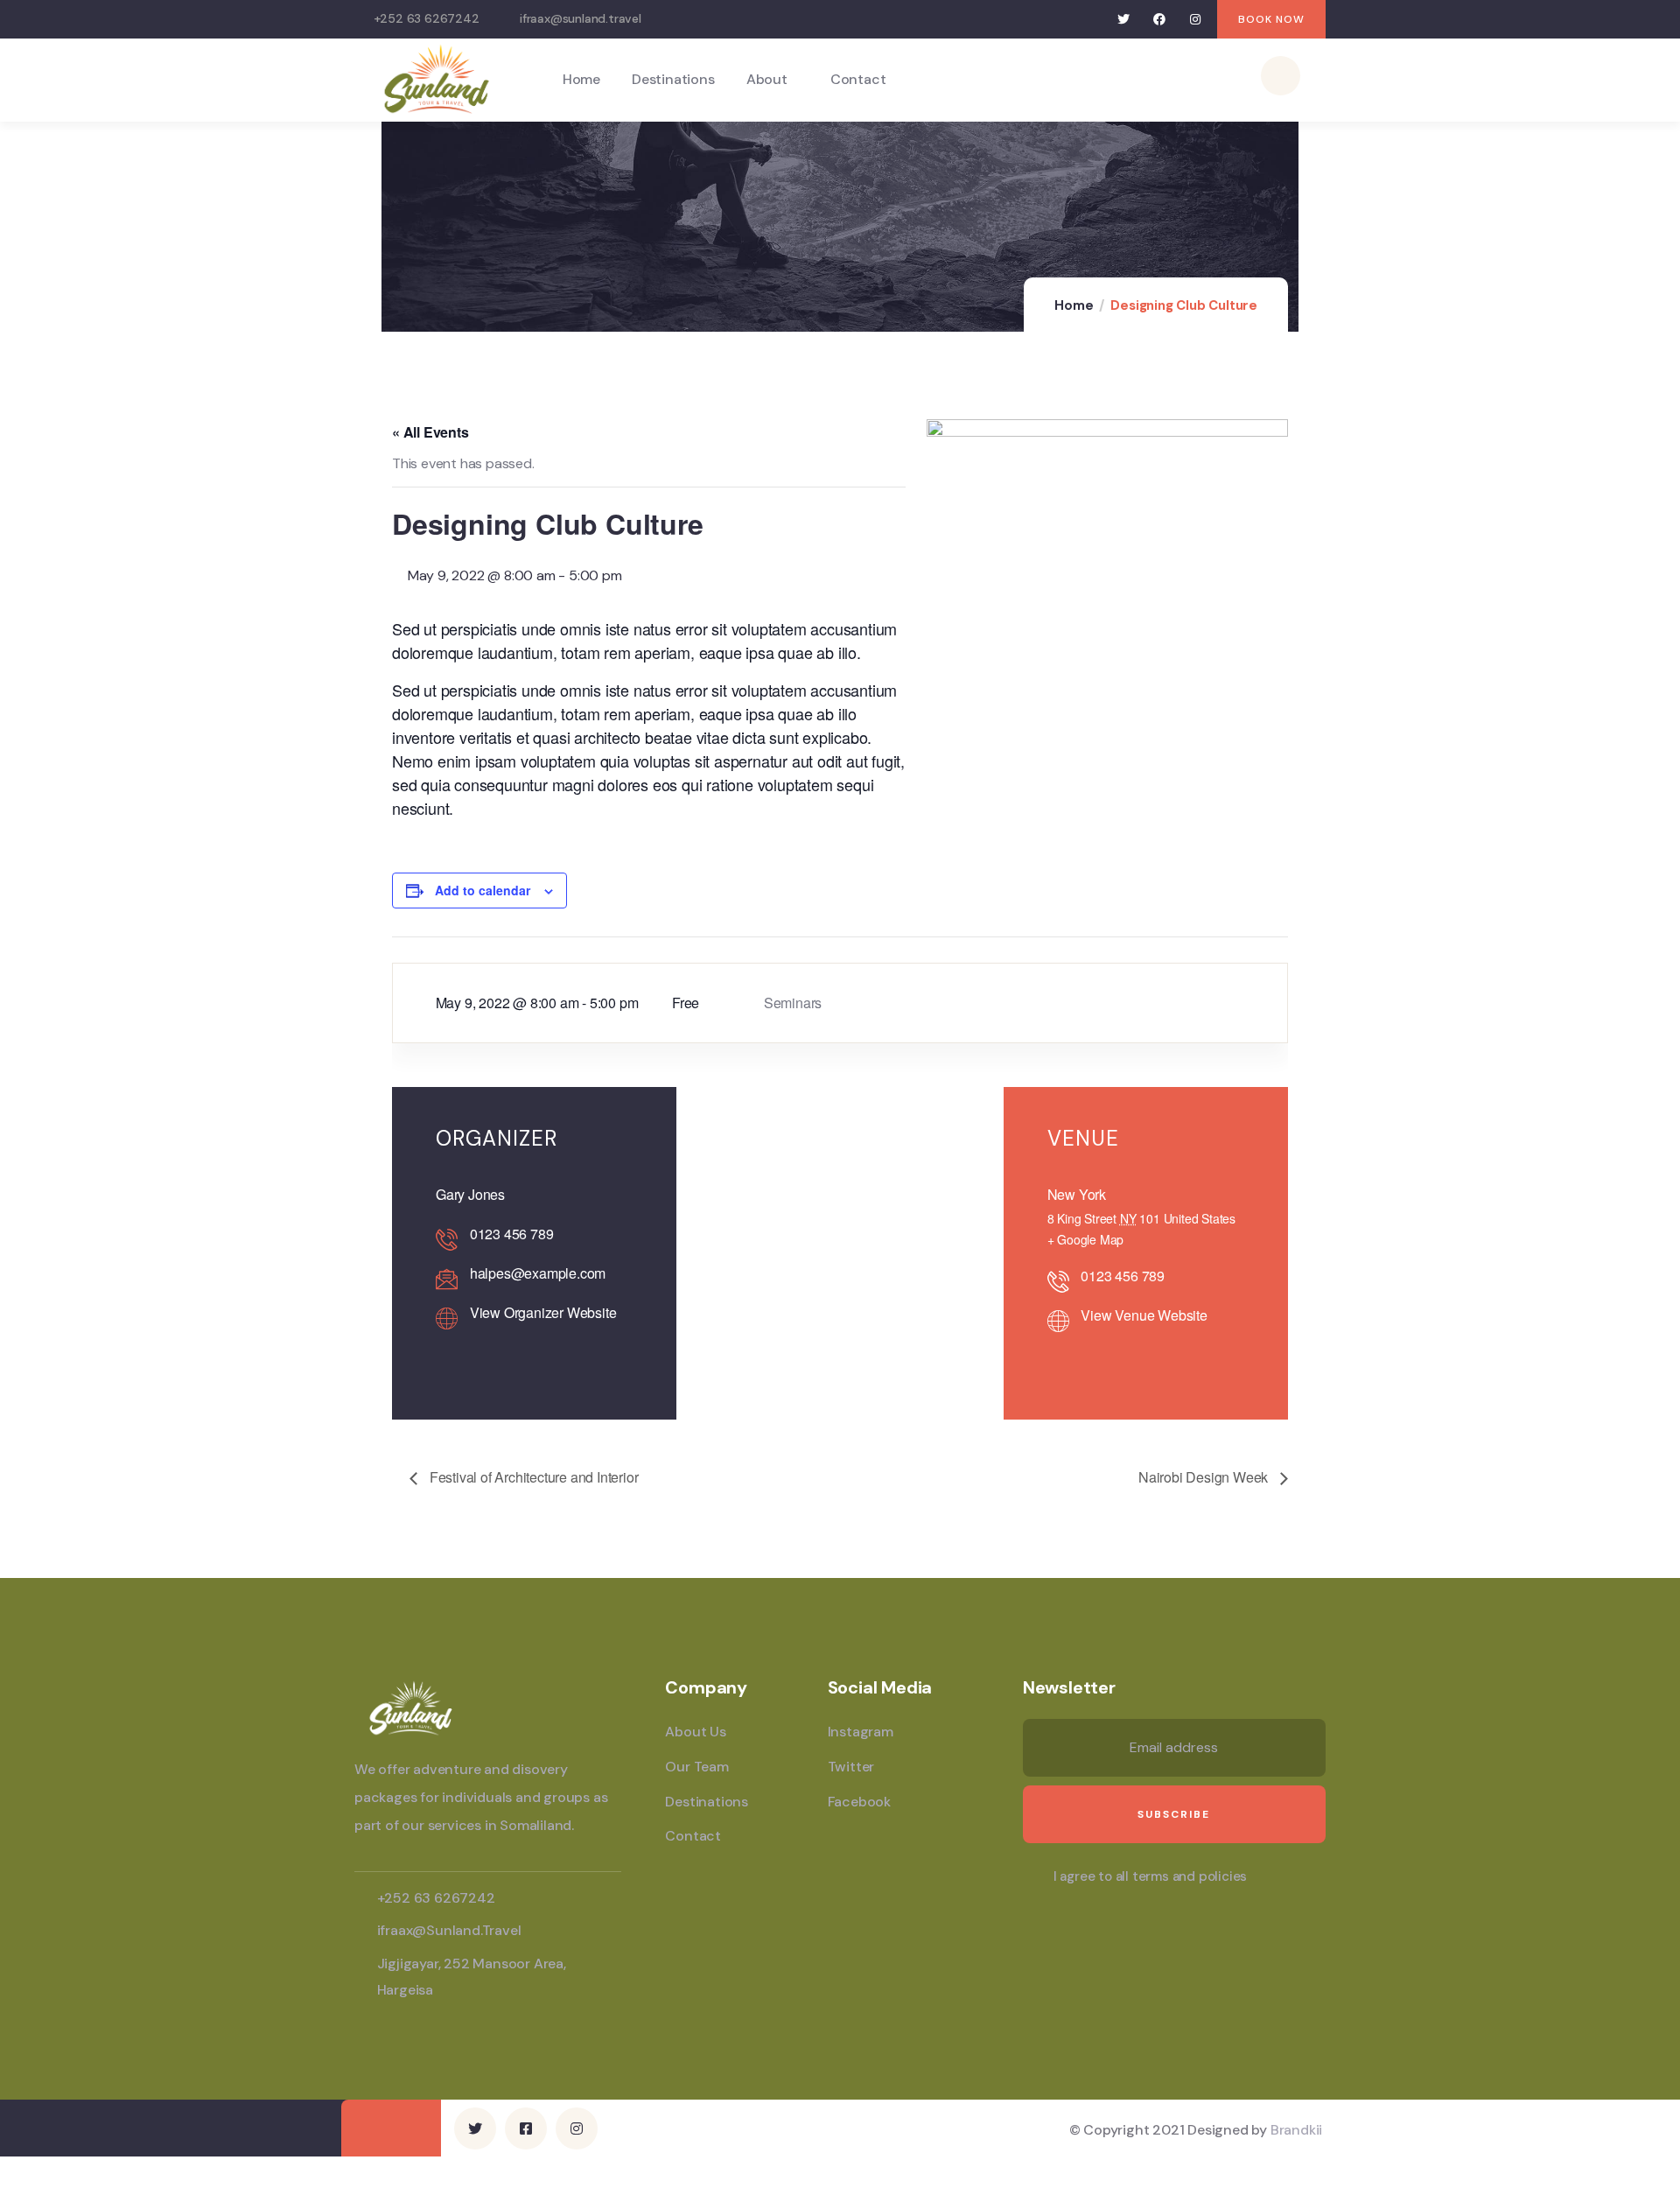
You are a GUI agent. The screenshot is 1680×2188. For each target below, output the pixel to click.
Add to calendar (483, 890)
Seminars (793, 1003)
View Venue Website (1144, 1315)
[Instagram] (1195, 20)
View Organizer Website (543, 1312)
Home (1074, 305)
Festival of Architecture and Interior (532, 1477)
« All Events (430, 432)
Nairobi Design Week (1205, 1477)
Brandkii (1296, 2130)
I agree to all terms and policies (1150, 1876)
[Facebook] (1160, 20)
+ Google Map (1086, 1239)
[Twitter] (1124, 20)
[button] (1271, 19)
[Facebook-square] (526, 2128)
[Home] (437, 79)
